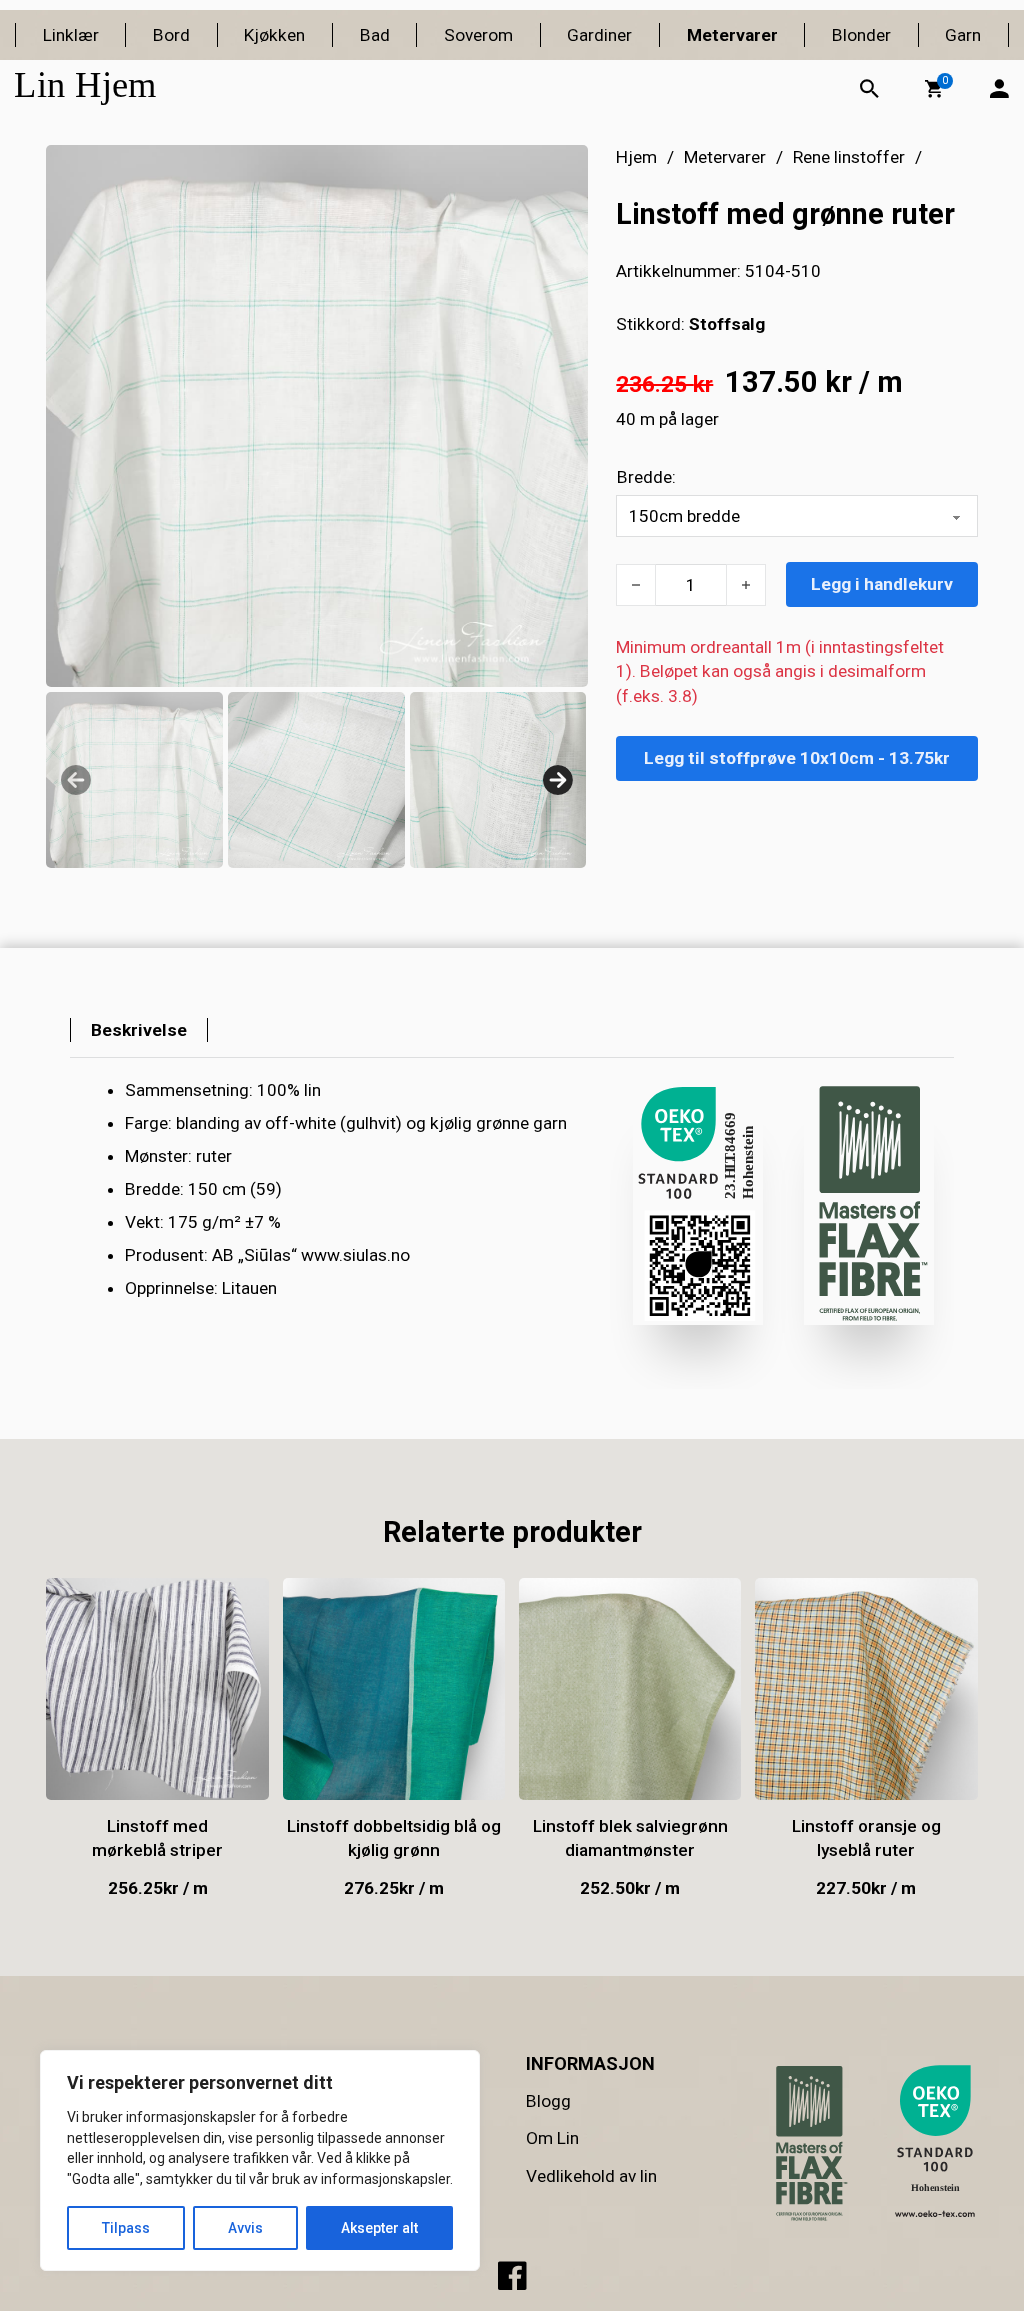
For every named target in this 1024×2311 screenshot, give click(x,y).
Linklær (71, 35)
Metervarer (732, 35)
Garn (963, 35)
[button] (934, 89)
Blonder (861, 35)
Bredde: (646, 477)
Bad (375, 35)
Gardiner (599, 35)
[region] (260, 2160)
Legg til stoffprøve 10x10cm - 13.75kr (797, 758)
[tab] (139, 1030)
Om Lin (552, 2138)
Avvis (245, 2228)
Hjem (636, 157)
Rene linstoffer (849, 157)
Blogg (548, 2101)
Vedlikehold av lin (591, 2176)
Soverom (478, 35)
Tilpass (126, 2228)
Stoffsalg (727, 324)
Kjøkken (274, 35)
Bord (171, 35)
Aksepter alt (379, 2228)
